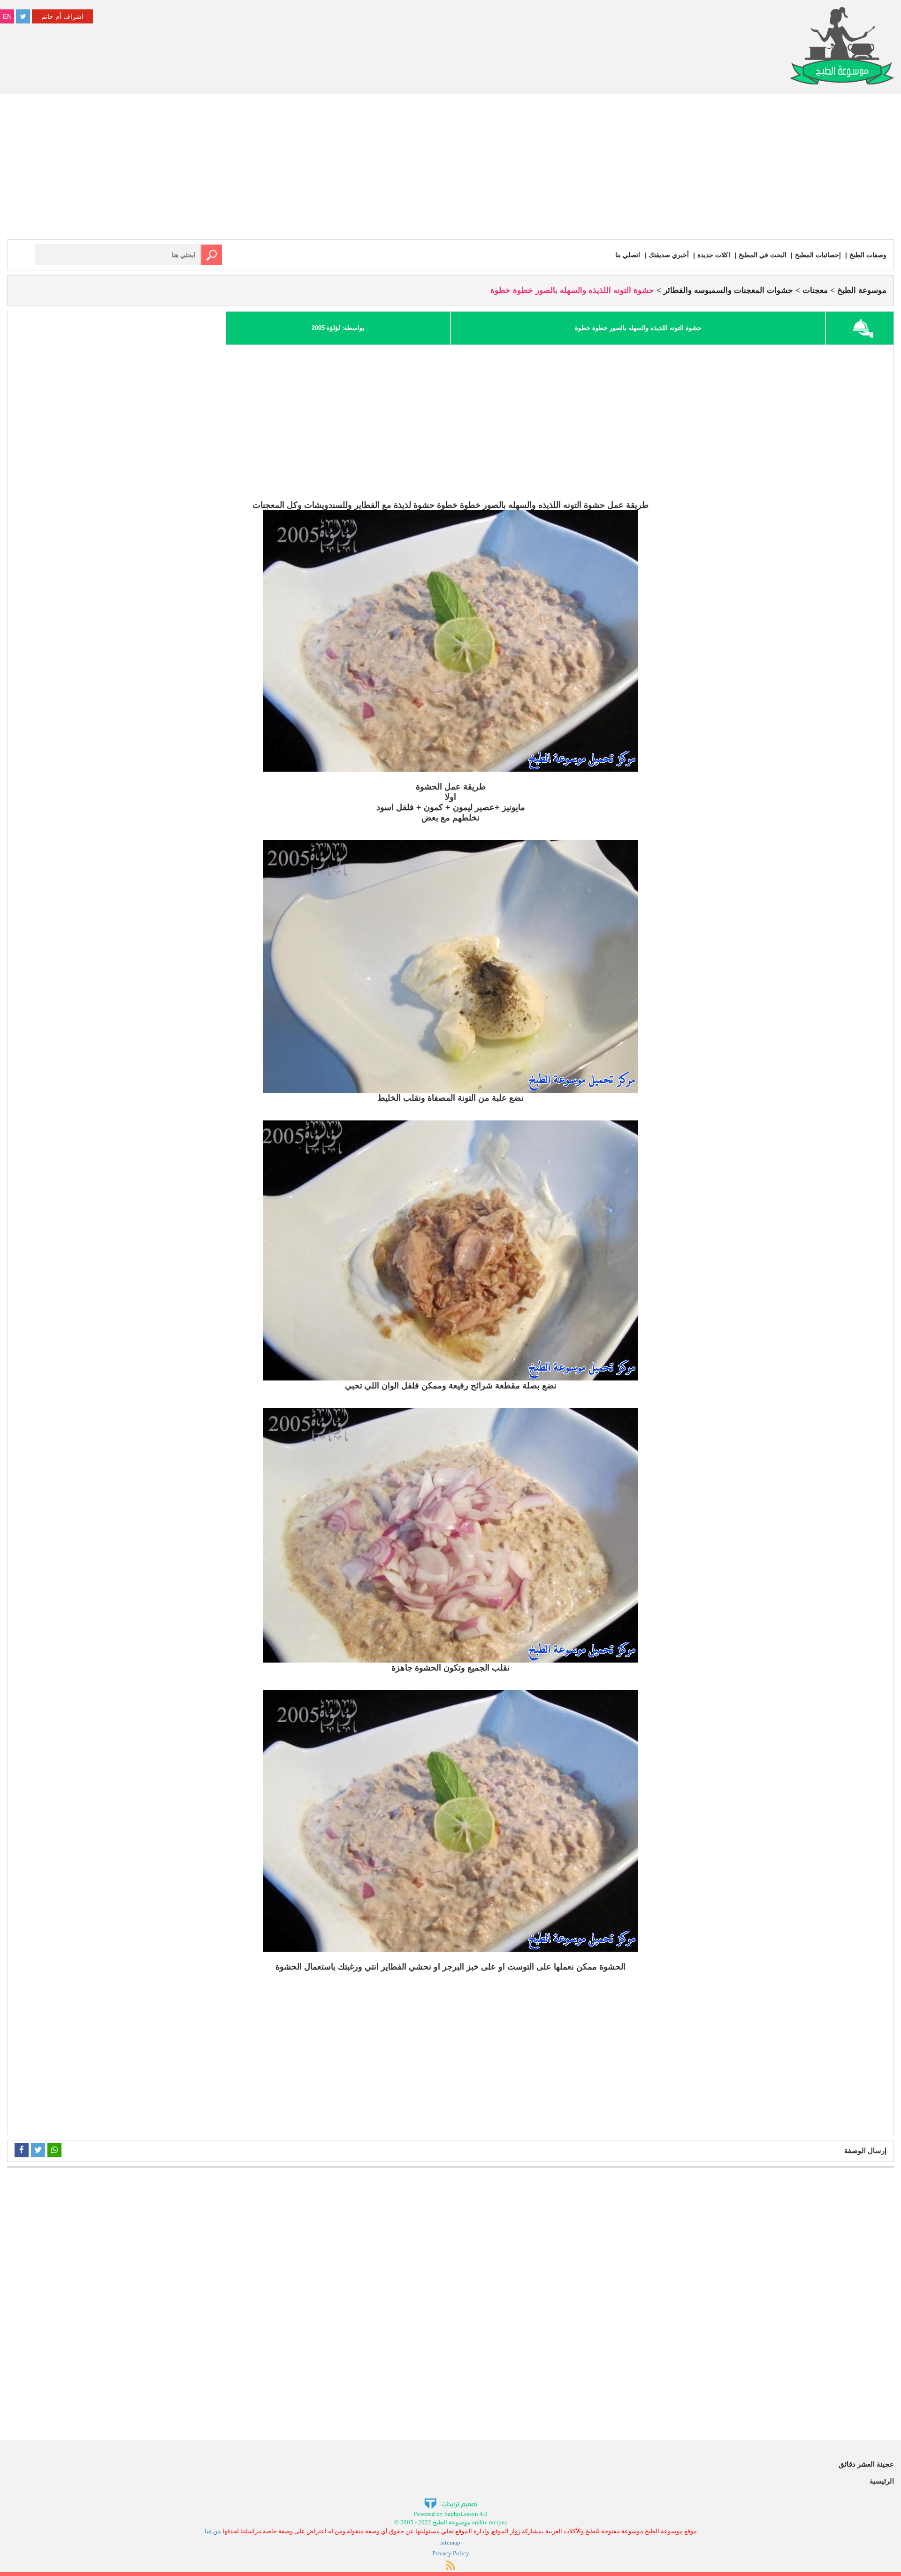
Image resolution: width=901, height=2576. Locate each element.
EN (7, 16)
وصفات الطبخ (868, 255)
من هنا (213, 2531)
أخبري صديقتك (669, 255)
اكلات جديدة (714, 255)
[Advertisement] (450, 169)
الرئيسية (882, 2481)
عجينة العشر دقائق (866, 2464)
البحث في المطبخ (763, 255)
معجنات (815, 290)
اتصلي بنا (628, 255)
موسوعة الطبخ (862, 290)
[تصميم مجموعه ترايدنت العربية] (451, 2503)
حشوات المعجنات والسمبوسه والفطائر (728, 290)
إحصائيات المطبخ (818, 255)
